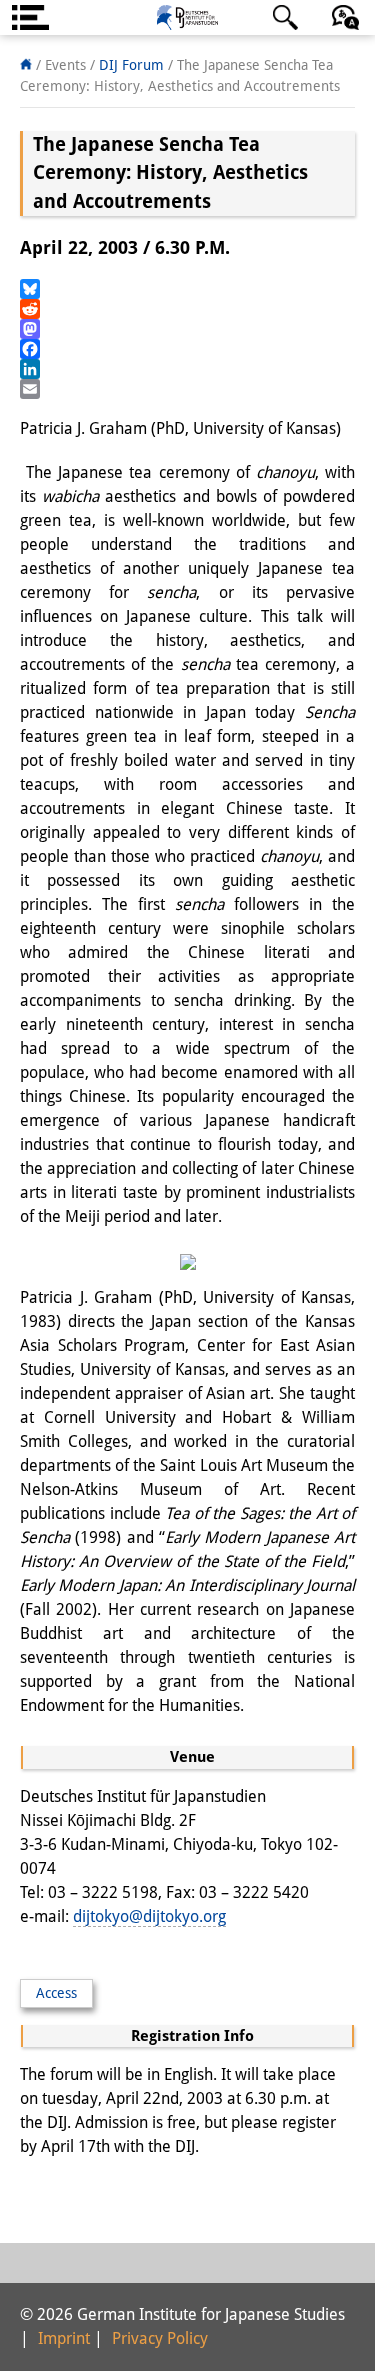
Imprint (64, 2338)
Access (56, 1993)
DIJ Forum (131, 65)
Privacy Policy (160, 2338)
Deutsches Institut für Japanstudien (188, 17)
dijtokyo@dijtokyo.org (149, 1916)
